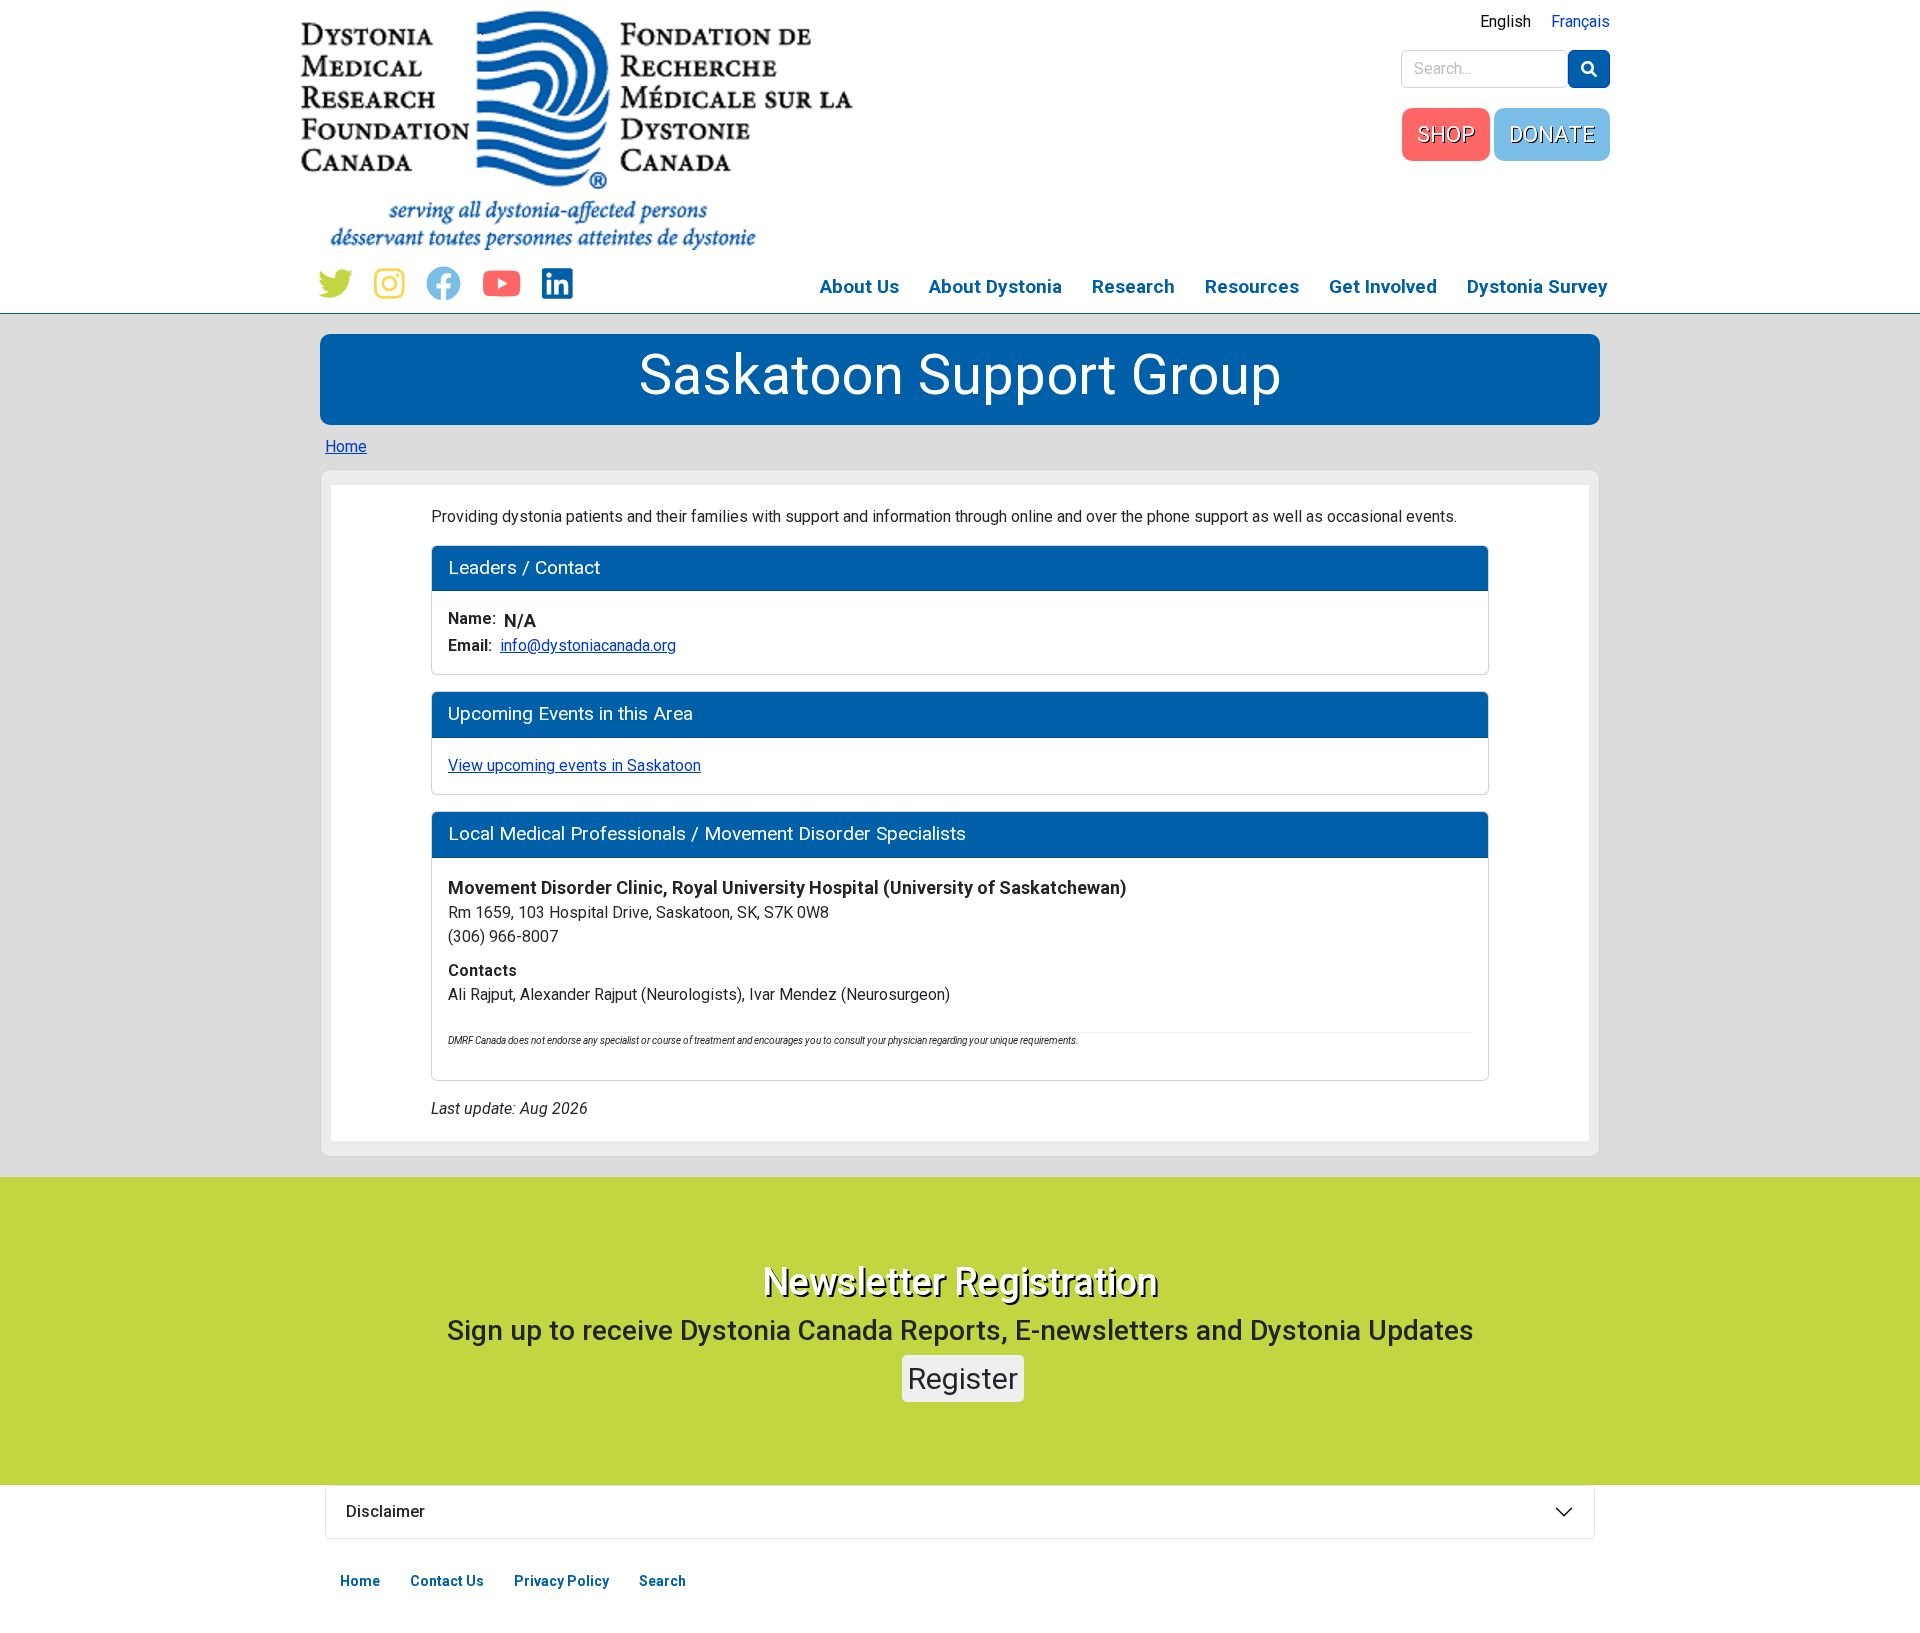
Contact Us (447, 1581)
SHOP (1446, 134)
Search (662, 1581)
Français (1580, 21)
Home (346, 446)
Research (1133, 286)
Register (963, 1378)
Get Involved (1383, 286)
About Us (859, 286)
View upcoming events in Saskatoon (574, 765)
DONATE (1552, 134)
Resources (1252, 286)
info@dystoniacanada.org (588, 645)
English (1505, 21)
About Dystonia (995, 286)
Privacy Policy (561, 1581)
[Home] (584, 130)
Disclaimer (385, 1511)
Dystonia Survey (1537, 286)
